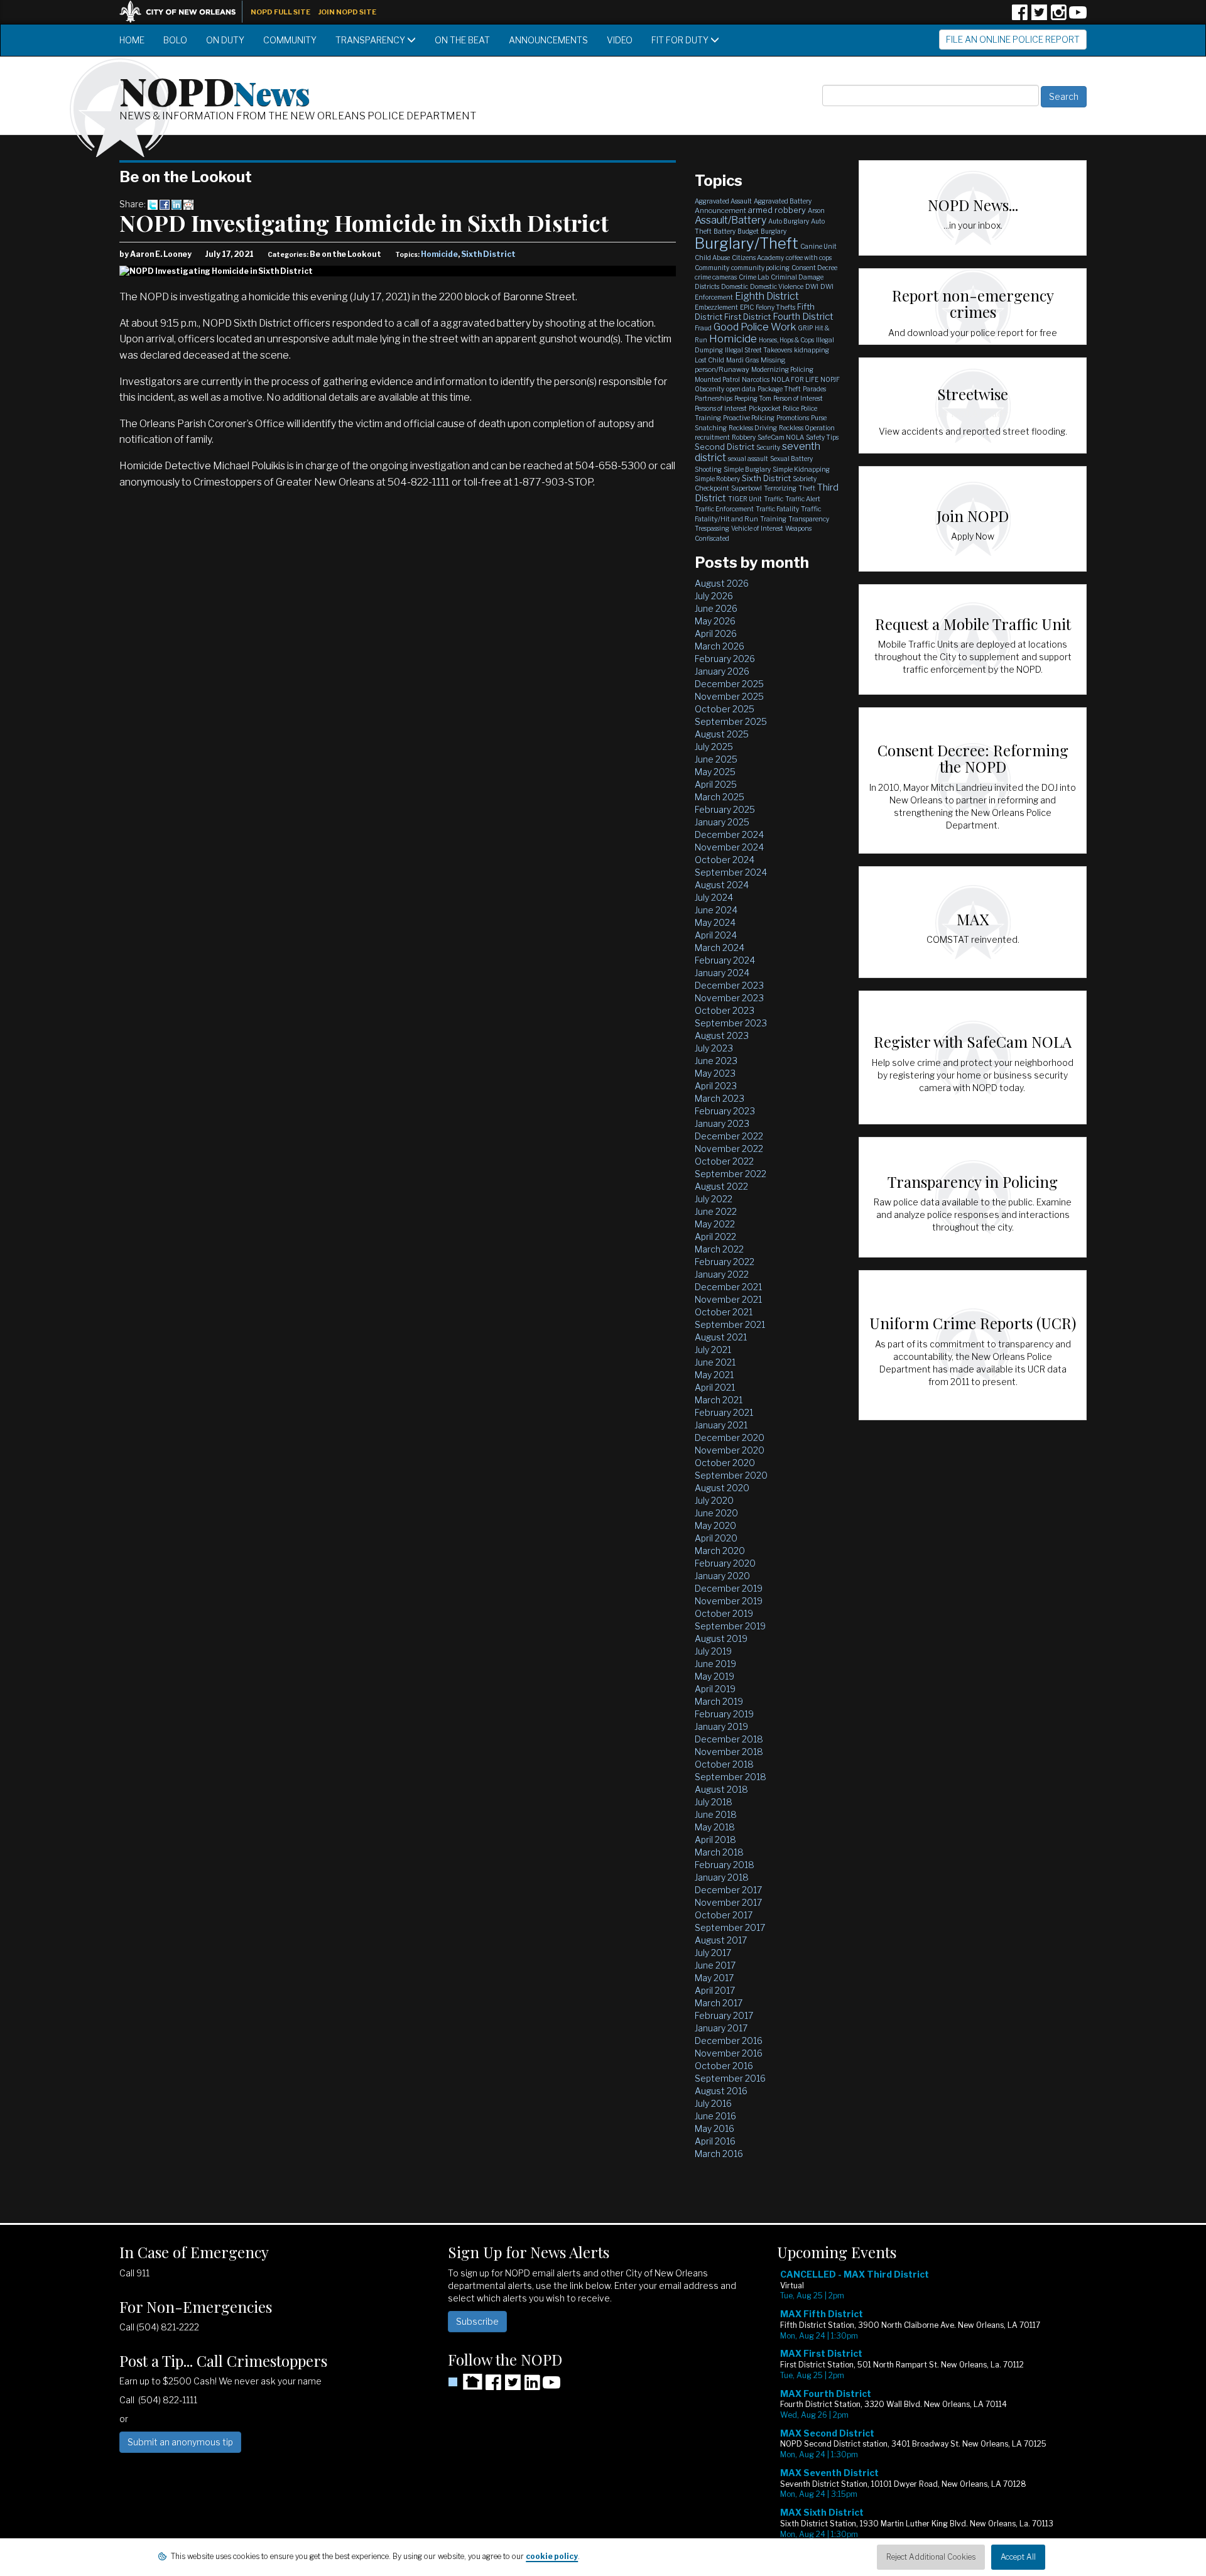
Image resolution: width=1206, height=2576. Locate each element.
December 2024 (729, 834)
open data (741, 389)
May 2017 (714, 1978)
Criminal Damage (797, 277)
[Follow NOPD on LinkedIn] (532, 2387)
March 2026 (720, 646)
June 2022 (716, 1211)
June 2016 (715, 2116)
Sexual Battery (791, 459)
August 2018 (721, 1789)
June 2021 (715, 1362)
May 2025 (715, 772)
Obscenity (709, 389)
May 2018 (715, 1827)
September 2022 (731, 1174)
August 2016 (721, 2091)
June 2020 (716, 1513)
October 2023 (725, 1010)
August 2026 (722, 583)
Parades (814, 389)
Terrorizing (780, 488)
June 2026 (716, 608)
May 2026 (715, 621)
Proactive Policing (749, 418)
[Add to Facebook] (165, 204)
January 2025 (722, 822)
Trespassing (712, 528)
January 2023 (722, 1123)
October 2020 (725, 1463)
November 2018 (729, 1752)
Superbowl (747, 488)
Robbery (744, 437)
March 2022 (719, 1249)
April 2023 (716, 1086)
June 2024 (716, 910)
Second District (725, 447)
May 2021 (714, 1375)
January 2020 (722, 1576)
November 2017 (728, 1902)
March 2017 (719, 2003)
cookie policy (552, 2556)
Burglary (774, 231)
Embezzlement (716, 307)
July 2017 (713, 1953)
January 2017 (721, 2028)
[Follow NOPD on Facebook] (1019, 17)
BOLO (175, 40)
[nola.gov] (184, 10)
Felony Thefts (775, 307)
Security (768, 447)
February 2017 (724, 2015)
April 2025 (716, 784)
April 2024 (716, 935)
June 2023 (716, 1061)
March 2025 (720, 797)
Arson (816, 210)
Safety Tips (822, 437)
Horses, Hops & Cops (786, 340)
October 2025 (725, 709)
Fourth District (803, 317)
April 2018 (715, 1840)
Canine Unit (818, 246)
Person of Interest (798, 398)
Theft (807, 488)
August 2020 (722, 1488)
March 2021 (719, 1400)
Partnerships (714, 398)
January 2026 (722, 671)
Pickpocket (765, 408)
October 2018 (724, 1764)
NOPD (215, 90)
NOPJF (830, 379)
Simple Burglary (747, 469)
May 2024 (715, 922)
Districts (707, 286)
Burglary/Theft (747, 243)
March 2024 (720, 948)
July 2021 (713, 1350)
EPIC (747, 307)
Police (791, 408)
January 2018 (722, 1877)
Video (620, 40)
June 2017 (715, 1965)
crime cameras (716, 277)
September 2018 (731, 1777)
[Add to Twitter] (153, 204)
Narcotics (756, 379)
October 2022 (724, 1161)
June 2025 (716, 759)
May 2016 (714, 2128)
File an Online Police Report (1013, 39)
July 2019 (713, 1651)
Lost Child (709, 360)
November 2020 (730, 1450)
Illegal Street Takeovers (758, 350)
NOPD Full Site (280, 12)
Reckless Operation (807, 428)
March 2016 (719, 2154)
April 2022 (715, 1236)
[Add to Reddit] (188, 204)
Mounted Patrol (717, 379)
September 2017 (730, 1927)
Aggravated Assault (723, 201)
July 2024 (714, 897)
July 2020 (714, 1500)
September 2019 (730, 1626)
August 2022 (721, 1186)
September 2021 (730, 1324)
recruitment (712, 437)
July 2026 (714, 596)
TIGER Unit (745, 499)
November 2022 (729, 1149)
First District (747, 317)
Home (132, 40)
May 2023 (715, 1073)
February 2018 (725, 1865)
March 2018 (719, 1852)
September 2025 (731, 721)
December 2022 (729, 1136)
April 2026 (716, 633)
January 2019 (721, 1726)
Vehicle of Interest (757, 528)
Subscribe (477, 2321)
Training (773, 519)
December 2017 (728, 1890)
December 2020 (730, 1437)
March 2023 (720, 1098)
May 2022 (715, 1224)
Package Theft (779, 389)
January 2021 (721, 1425)
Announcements (548, 40)
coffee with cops (809, 258)
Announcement (720, 210)
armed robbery (777, 210)
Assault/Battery (731, 220)
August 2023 (722, 1035)
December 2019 (729, 1588)
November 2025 (729, 696)
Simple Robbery (717, 479)
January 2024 (722, 973)
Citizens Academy (758, 258)
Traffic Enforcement (724, 509)
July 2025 (714, 747)
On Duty (225, 40)
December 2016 (729, 2041)
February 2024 (725, 960)
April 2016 (715, 2141)
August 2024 (722, 885)
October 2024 (725, 860)
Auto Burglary (789, 221)
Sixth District (488, 254)
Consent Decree (814, 268)
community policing (760, 268)
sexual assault (748, 459)
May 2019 (714, 1676)
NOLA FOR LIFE (795, 379)
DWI (812, 286)
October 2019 (724, 1613)
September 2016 (730, 2078)
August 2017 (721, 1940)
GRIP (805, 328)
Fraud (703, 328)
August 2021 (721, 1337)
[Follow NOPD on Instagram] (1058, 17)
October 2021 (724, 1312)
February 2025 (725, 809)
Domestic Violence (777, 286)
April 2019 (715, 1689)
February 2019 (724, 1714)
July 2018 (714, 1802)
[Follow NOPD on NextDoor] (465, 2382)
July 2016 (713, 2103)
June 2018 (716, 1814)
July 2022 (714, 1199)
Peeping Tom (753, 398)
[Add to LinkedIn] (177, 204)
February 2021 (724, 1412)
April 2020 (716, 1538)
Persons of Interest (721, 408)
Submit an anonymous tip (180, 2442)
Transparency (371, 40)
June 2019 (715, 1664)
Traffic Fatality (777, 509)
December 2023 (729, 985)
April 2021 (715, 1387)
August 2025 (722, 734)
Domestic (735, 286)
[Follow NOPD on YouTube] (1078, 17)
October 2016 (724, 2066)
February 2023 (725, 1111)
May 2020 (715, 1525)
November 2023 (729, 998)
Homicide (439, 254)
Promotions (793, 418)
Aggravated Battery (783, 201)
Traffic (774, 499)
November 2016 (729, 2053)
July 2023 (714, 1048)
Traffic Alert (803, 499)
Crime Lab (754, 277)
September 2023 (731, 1023)
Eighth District (767, 296)
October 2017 (724, 1915)
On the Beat (462, 40)
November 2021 (728, 1299)
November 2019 (729, 1601)
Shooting (708, 469)
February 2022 (725, 1262)
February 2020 (725, 1563)
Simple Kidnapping (801, 469)
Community (290, 40)
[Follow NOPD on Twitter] (1039, 17)
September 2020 (731, 1475)
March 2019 (719, 1701)
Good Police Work (755, 327)
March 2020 (720, 1551)
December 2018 (729, 1739)
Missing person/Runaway (740, 365)
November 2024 (729, 847)
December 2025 (729, 684)
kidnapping (812, 350)
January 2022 (722, 1274)
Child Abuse (712, 258)
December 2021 (728, 1287)
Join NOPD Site (347, 12)
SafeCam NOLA (781, 437)
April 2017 (715, 1990)
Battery (725, 231)
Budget (748, 231)
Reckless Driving (753, 428)
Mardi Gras (742, 360)
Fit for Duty (681, 40)
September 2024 (731, 872)
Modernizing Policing (782, 369)
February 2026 (725, 659)
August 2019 (721, 1639)
